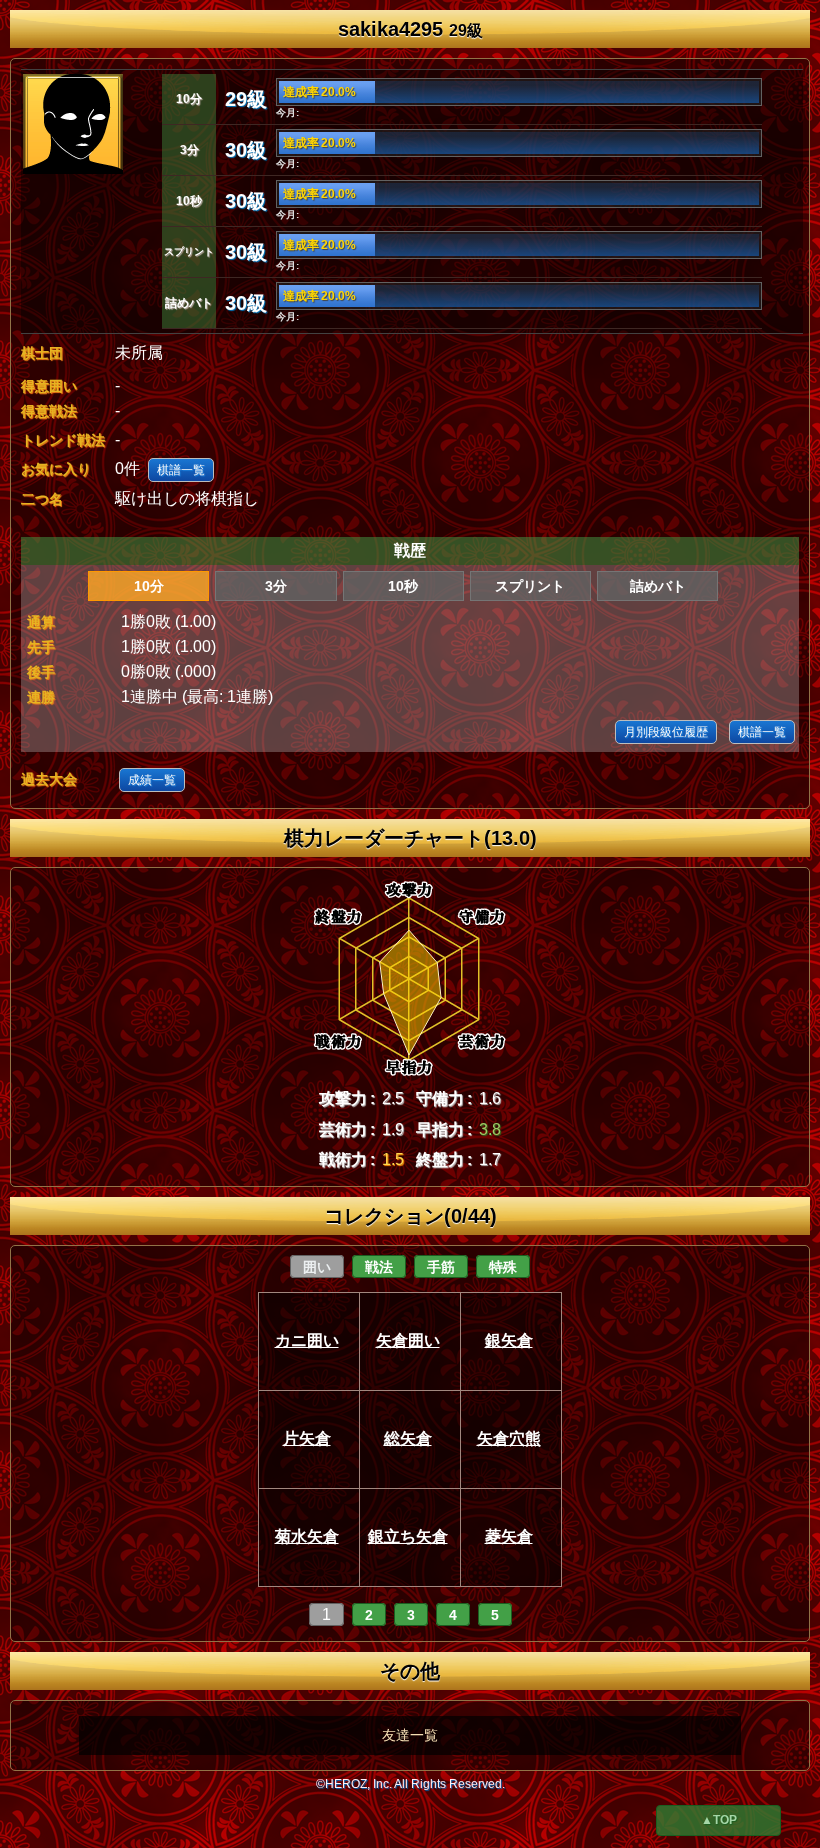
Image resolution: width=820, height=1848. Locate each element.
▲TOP (719, 1820)
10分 (149, 586)
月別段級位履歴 (666, 732)
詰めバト (658, 586)
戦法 (379, 1267)
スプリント (530, 586)
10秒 (403, 586)
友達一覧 (410, 1735)
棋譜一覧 (181, 470)
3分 (276, 586)
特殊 (503, 1267)
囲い (317, 1267)
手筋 (441, 1267)
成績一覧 (152, 780)
